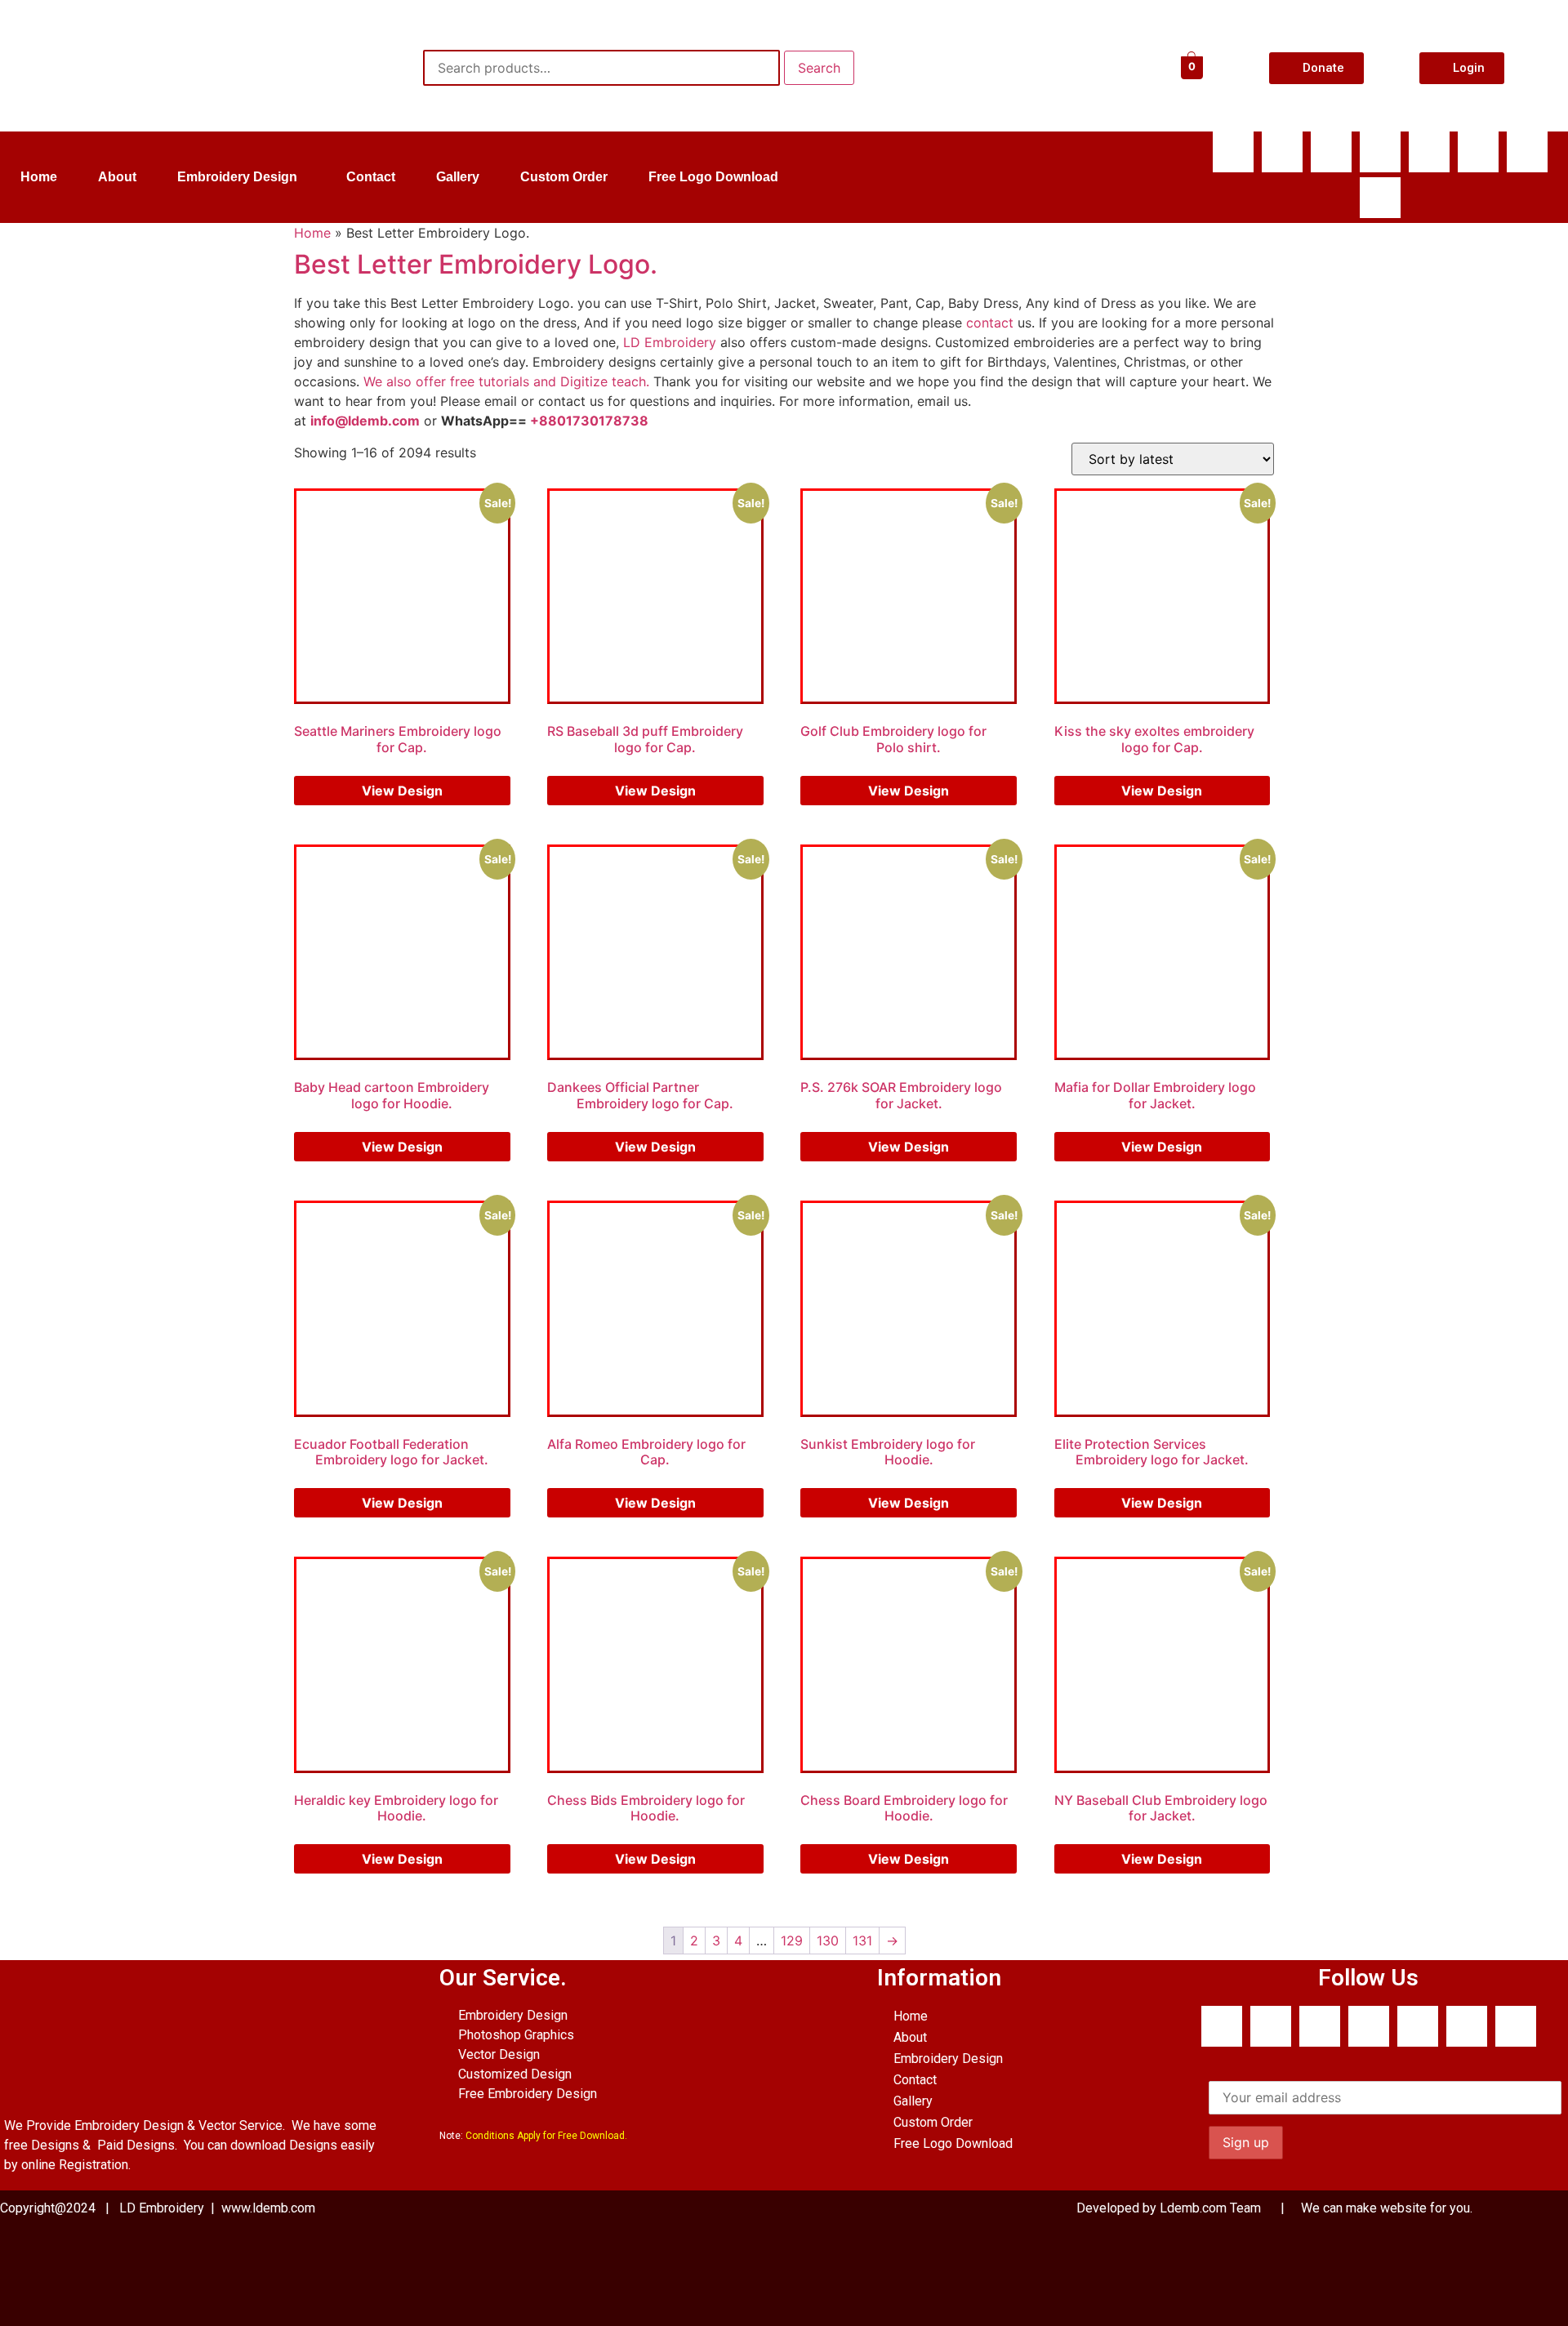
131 (862, 1941)
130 (828, 1941)
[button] (241, 177)
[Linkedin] (1478, 152)
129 (792, 1941)
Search (819, 68)
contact (990, 323)
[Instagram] (1527, 152)
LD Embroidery (670, 342)
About (117, 177)
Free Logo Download (713, 177)
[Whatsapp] (1282, 152)
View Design (402, 791)
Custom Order (564, 177)
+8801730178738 (589, 421)
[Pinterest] (1380, 198)
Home (39, 177)
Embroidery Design (237, 177)
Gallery (458, 177)
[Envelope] (1429, 152)
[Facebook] (1233, 152)
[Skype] (1331, 152)
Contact (371, 177)
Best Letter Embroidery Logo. (476, 264)
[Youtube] (1380, 152)
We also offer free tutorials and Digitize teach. (506, 381)
